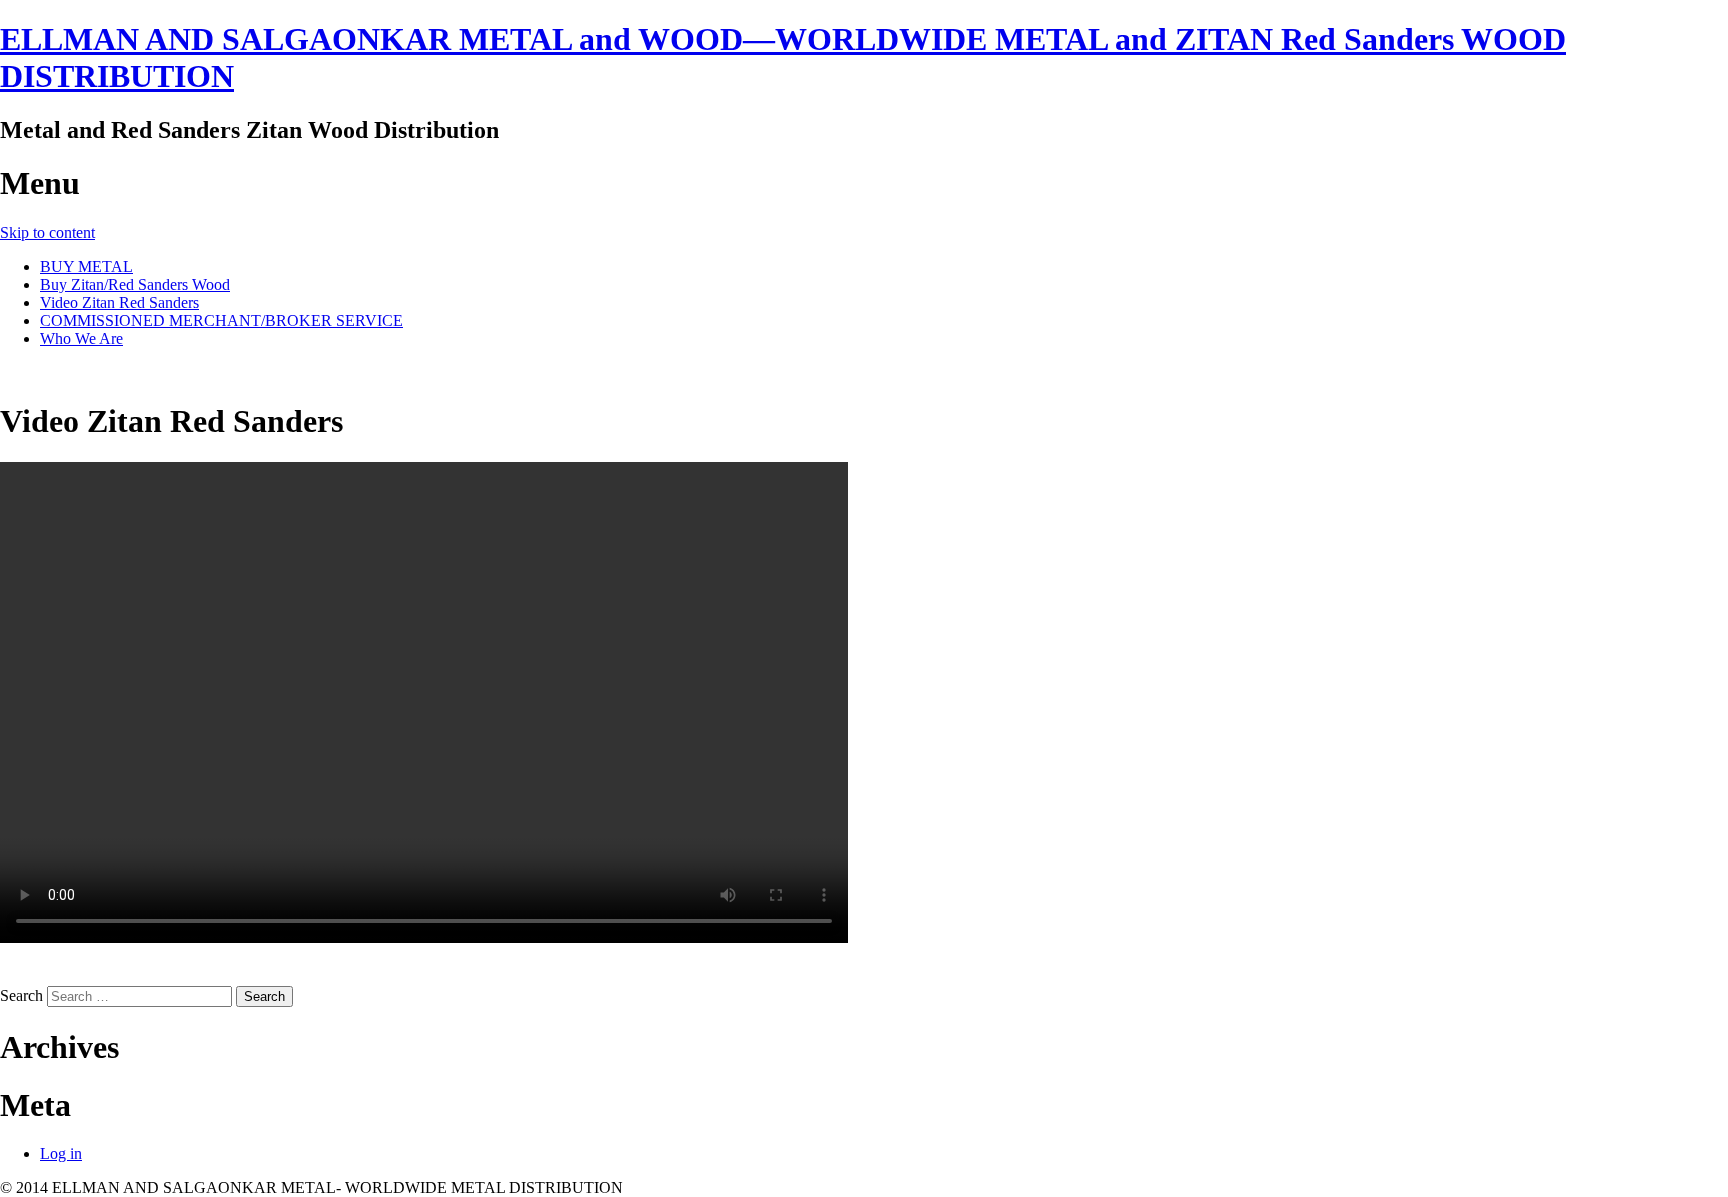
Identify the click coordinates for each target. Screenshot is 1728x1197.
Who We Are (81, 338)
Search (21, 995)
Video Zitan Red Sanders (119, 302)
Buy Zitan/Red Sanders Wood (135, 284)
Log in (61, 1153)
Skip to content (47, 232)
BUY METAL (86, 266)
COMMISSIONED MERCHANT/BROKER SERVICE (221, 320)
